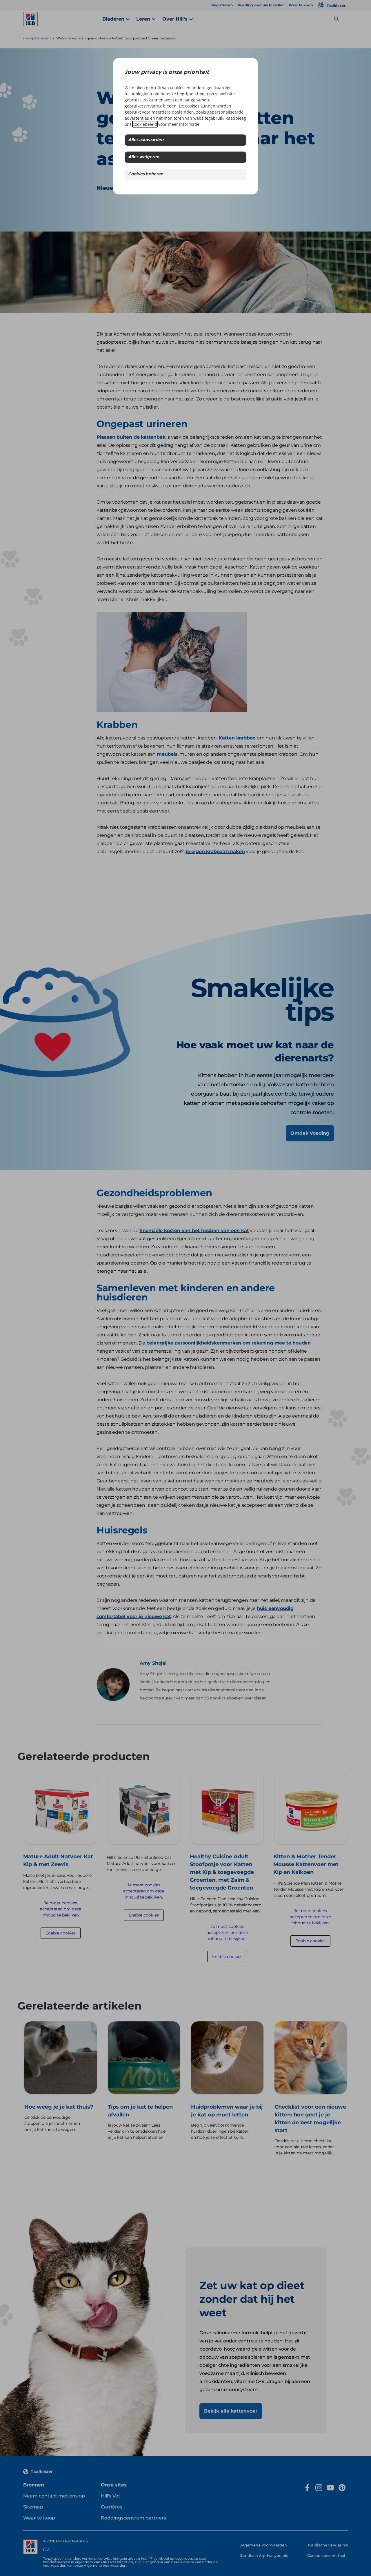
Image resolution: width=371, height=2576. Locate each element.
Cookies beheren (146, 174)
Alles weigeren (144, 157)
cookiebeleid (145, 124)
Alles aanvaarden (146, 140)
